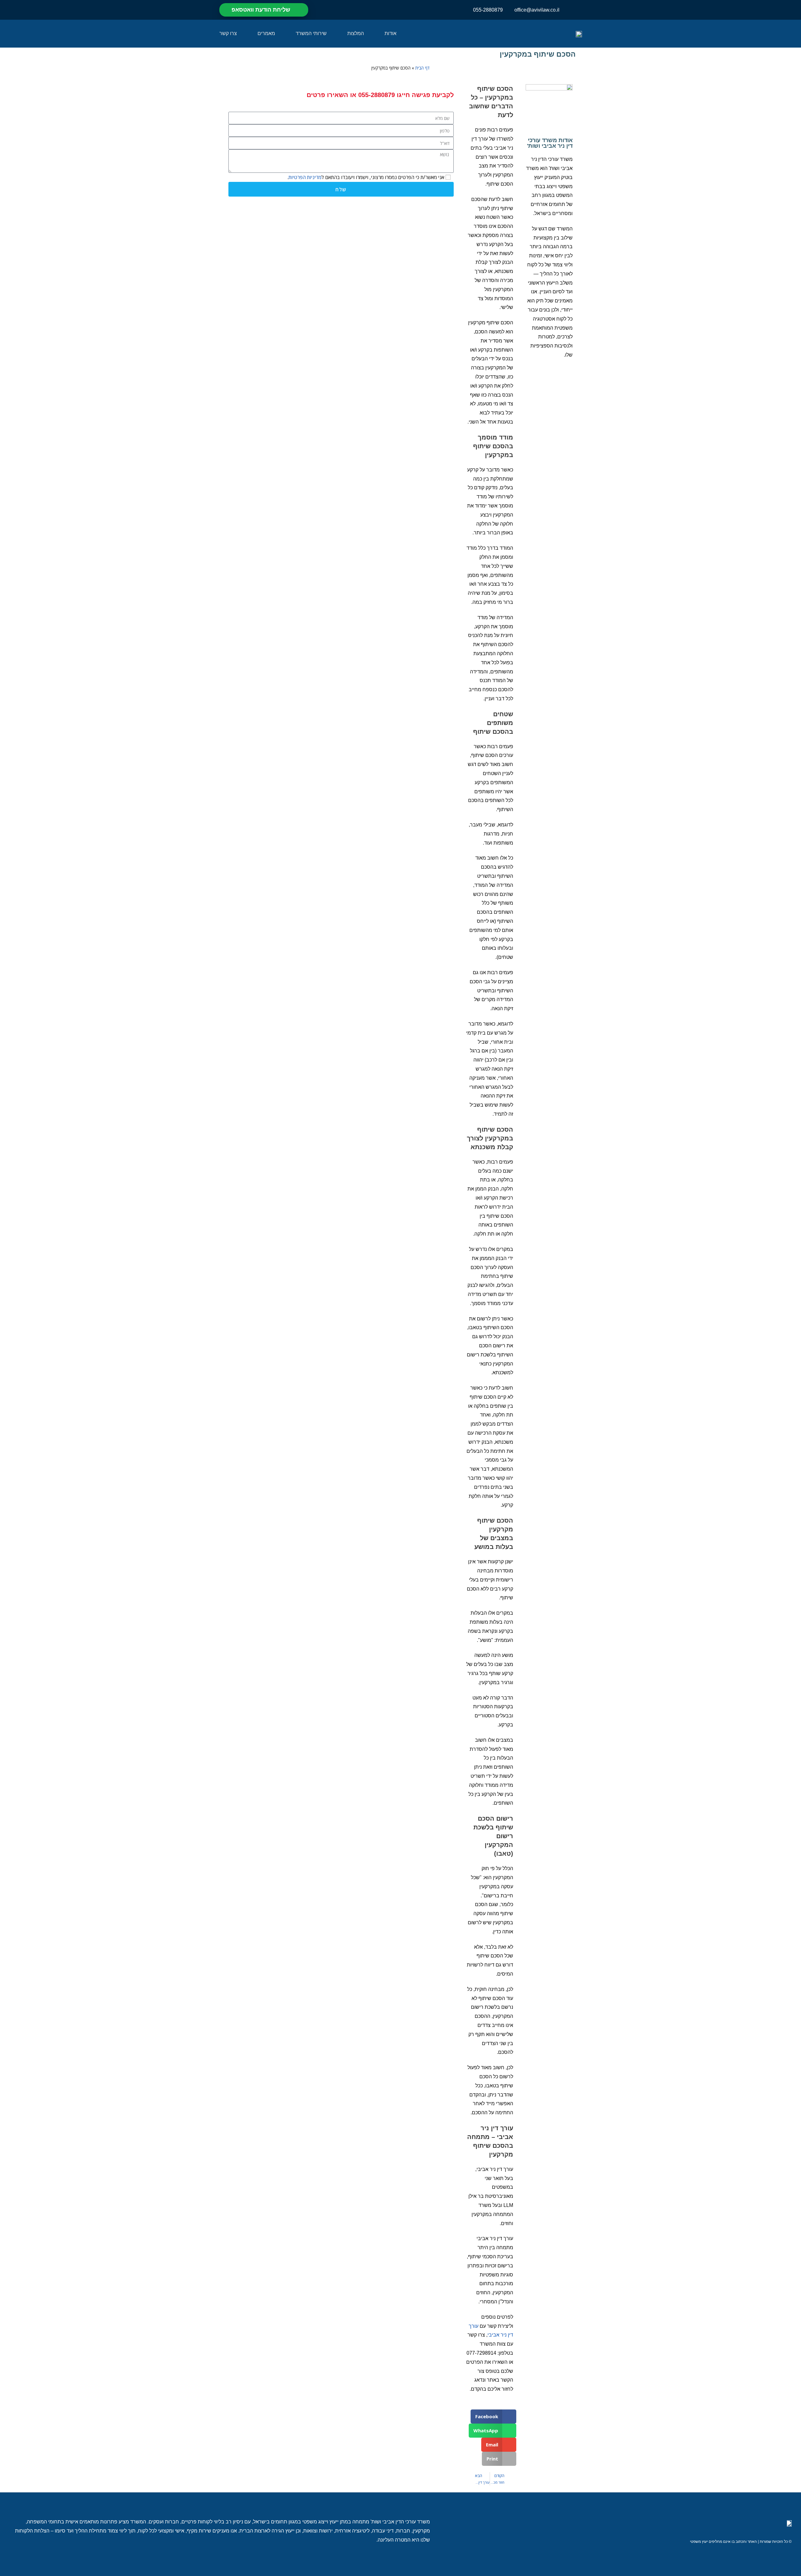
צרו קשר (228, 33)
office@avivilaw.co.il (537, 10)
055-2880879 (488, 10)
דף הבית (422, 68)
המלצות (356, 33)
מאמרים (266, 33)
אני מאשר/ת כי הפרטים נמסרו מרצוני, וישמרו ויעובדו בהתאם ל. (366, 177)
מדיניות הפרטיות (305, 177)
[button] (494, 2417)
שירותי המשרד (311, 33)
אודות (390, 33)
